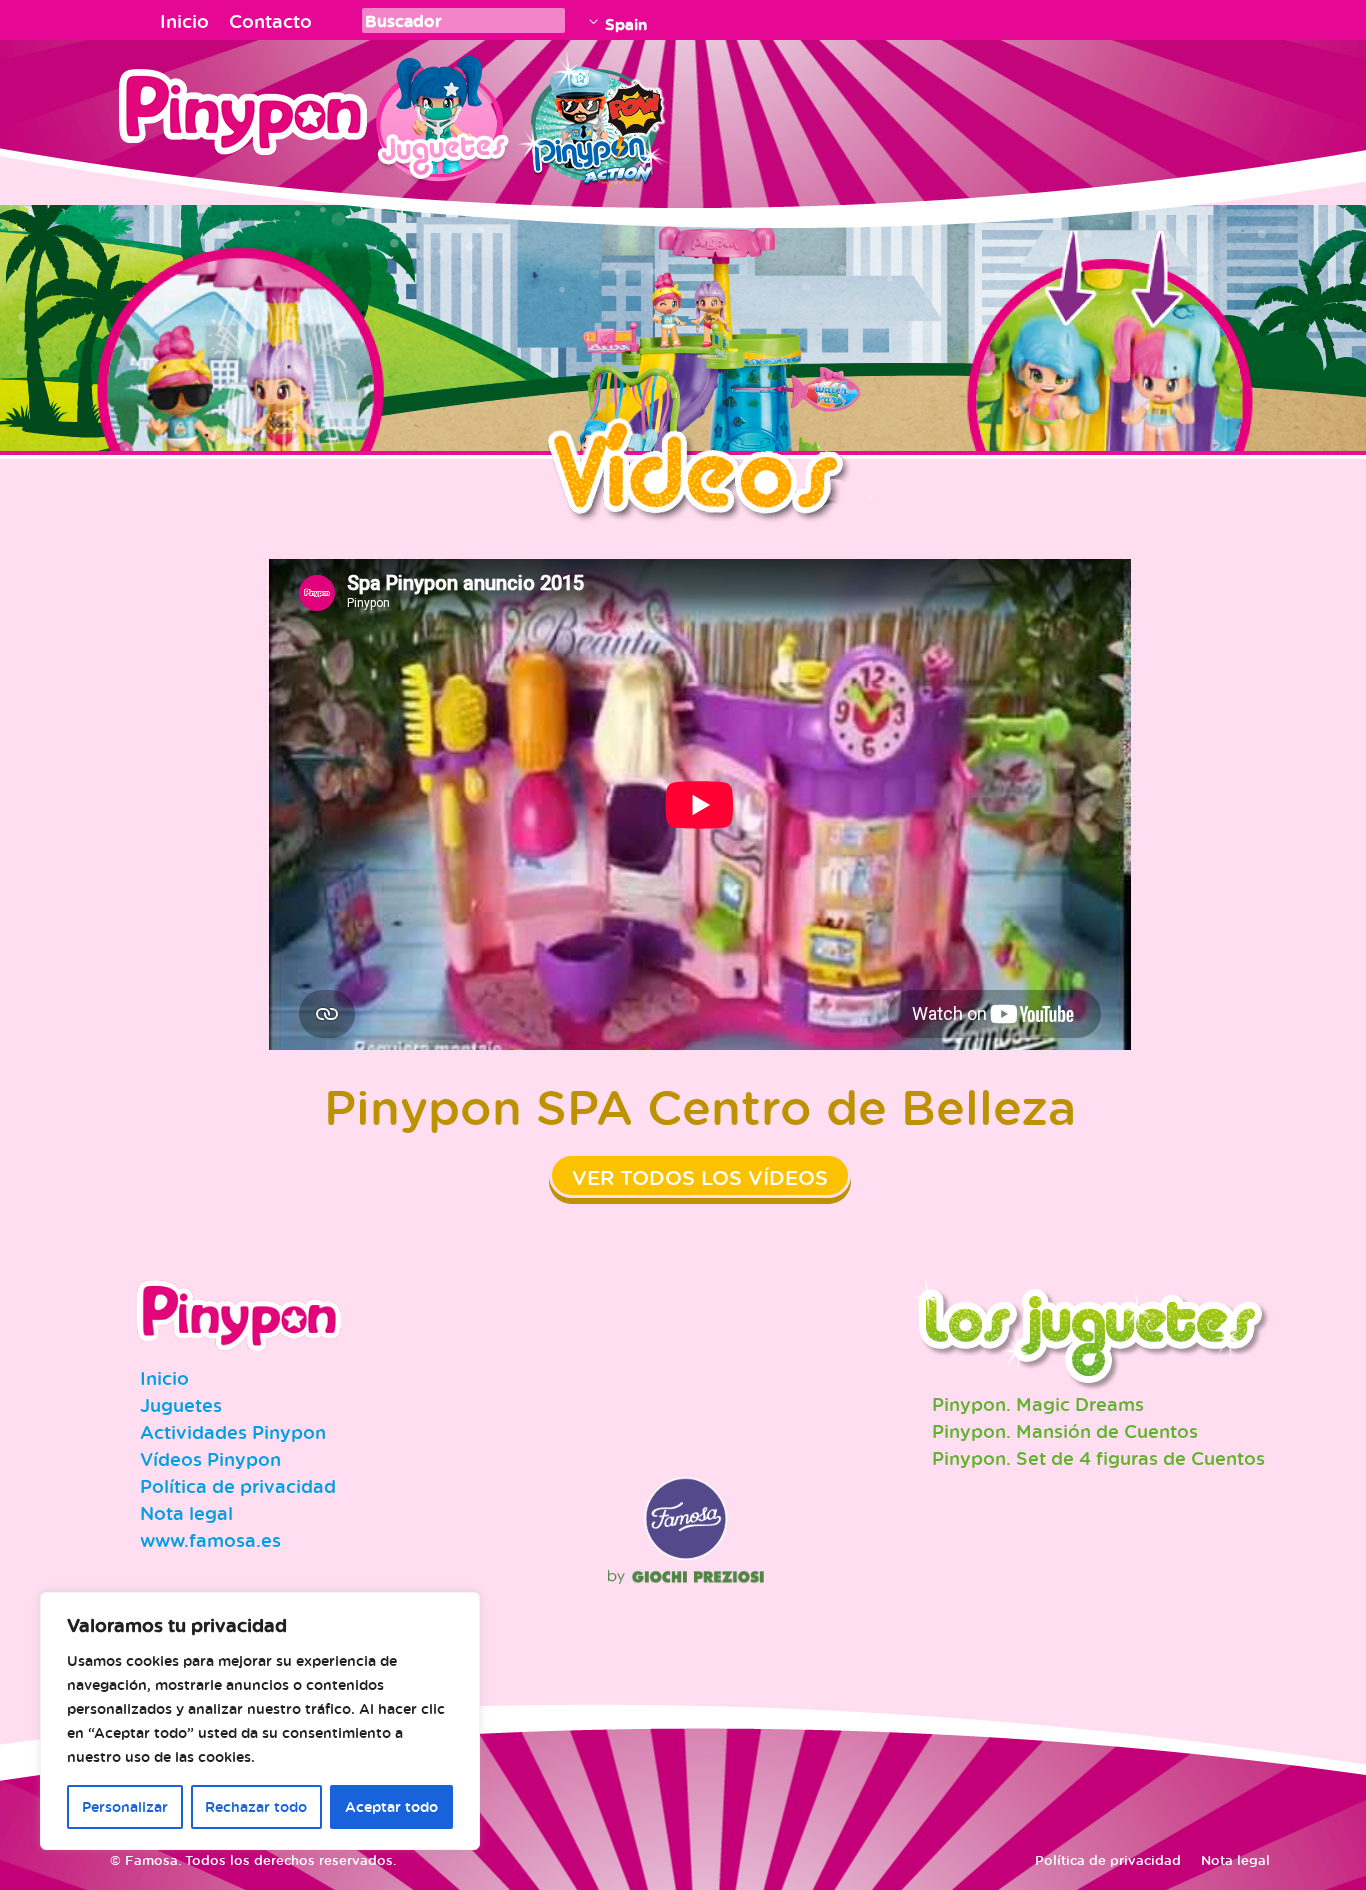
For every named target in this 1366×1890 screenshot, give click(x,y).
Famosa (686, 1555)
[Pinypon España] (257, 118)
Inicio (184, 21)
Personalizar (125, 1806)
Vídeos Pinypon (210, 1459)
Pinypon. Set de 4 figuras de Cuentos (1098, 1458)
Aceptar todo (391, 1806)
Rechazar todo (256, 1806)
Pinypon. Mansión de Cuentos (1065, 1431)
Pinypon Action (594, 115)
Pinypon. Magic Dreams (1038, 1404)
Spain (626, 24)
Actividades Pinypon (233, 1432)
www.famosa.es (210, 1540)
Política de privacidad (238, 1486)
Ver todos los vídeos (700, 1177)
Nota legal (186, 1513)
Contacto (270, 21)
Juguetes (439, 115)
